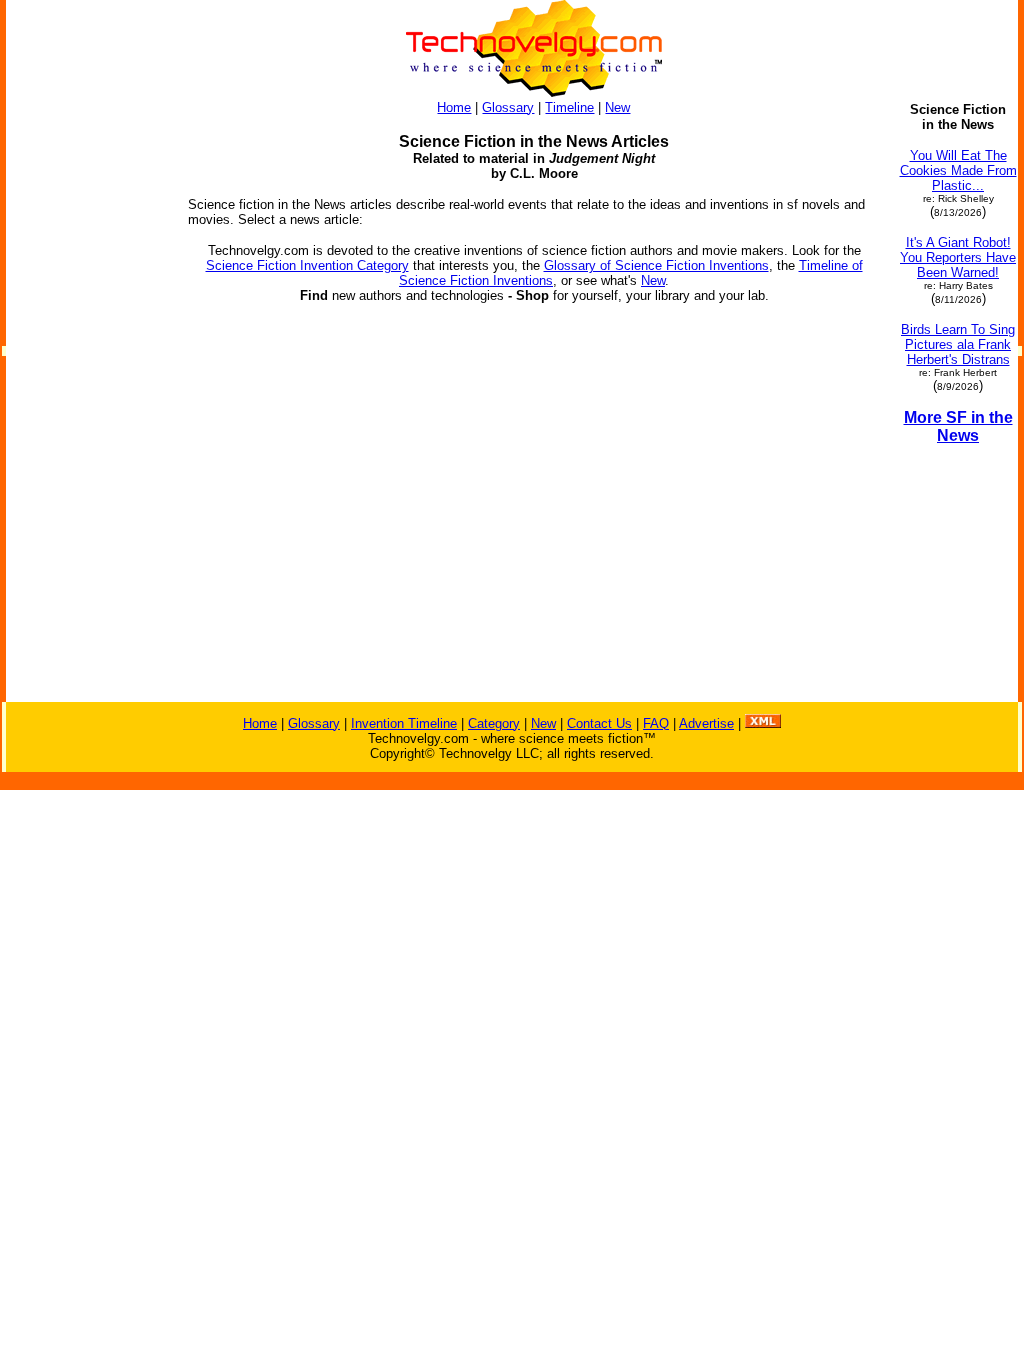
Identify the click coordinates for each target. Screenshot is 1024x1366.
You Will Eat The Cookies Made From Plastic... (958, 170)
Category (494, 723)
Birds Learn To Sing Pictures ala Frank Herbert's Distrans (958, 344)
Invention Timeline (404, 723)
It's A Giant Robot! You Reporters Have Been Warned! (958, 257)
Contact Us (599, 723)
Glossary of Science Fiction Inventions (656, 265)
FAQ (656, 723)
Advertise (706, 723)
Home (454, 107)
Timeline (569, 107)
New (617, 107)
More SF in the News (958, 426)
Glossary (508, 107)
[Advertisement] (88, 402)
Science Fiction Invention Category (307, 265)
